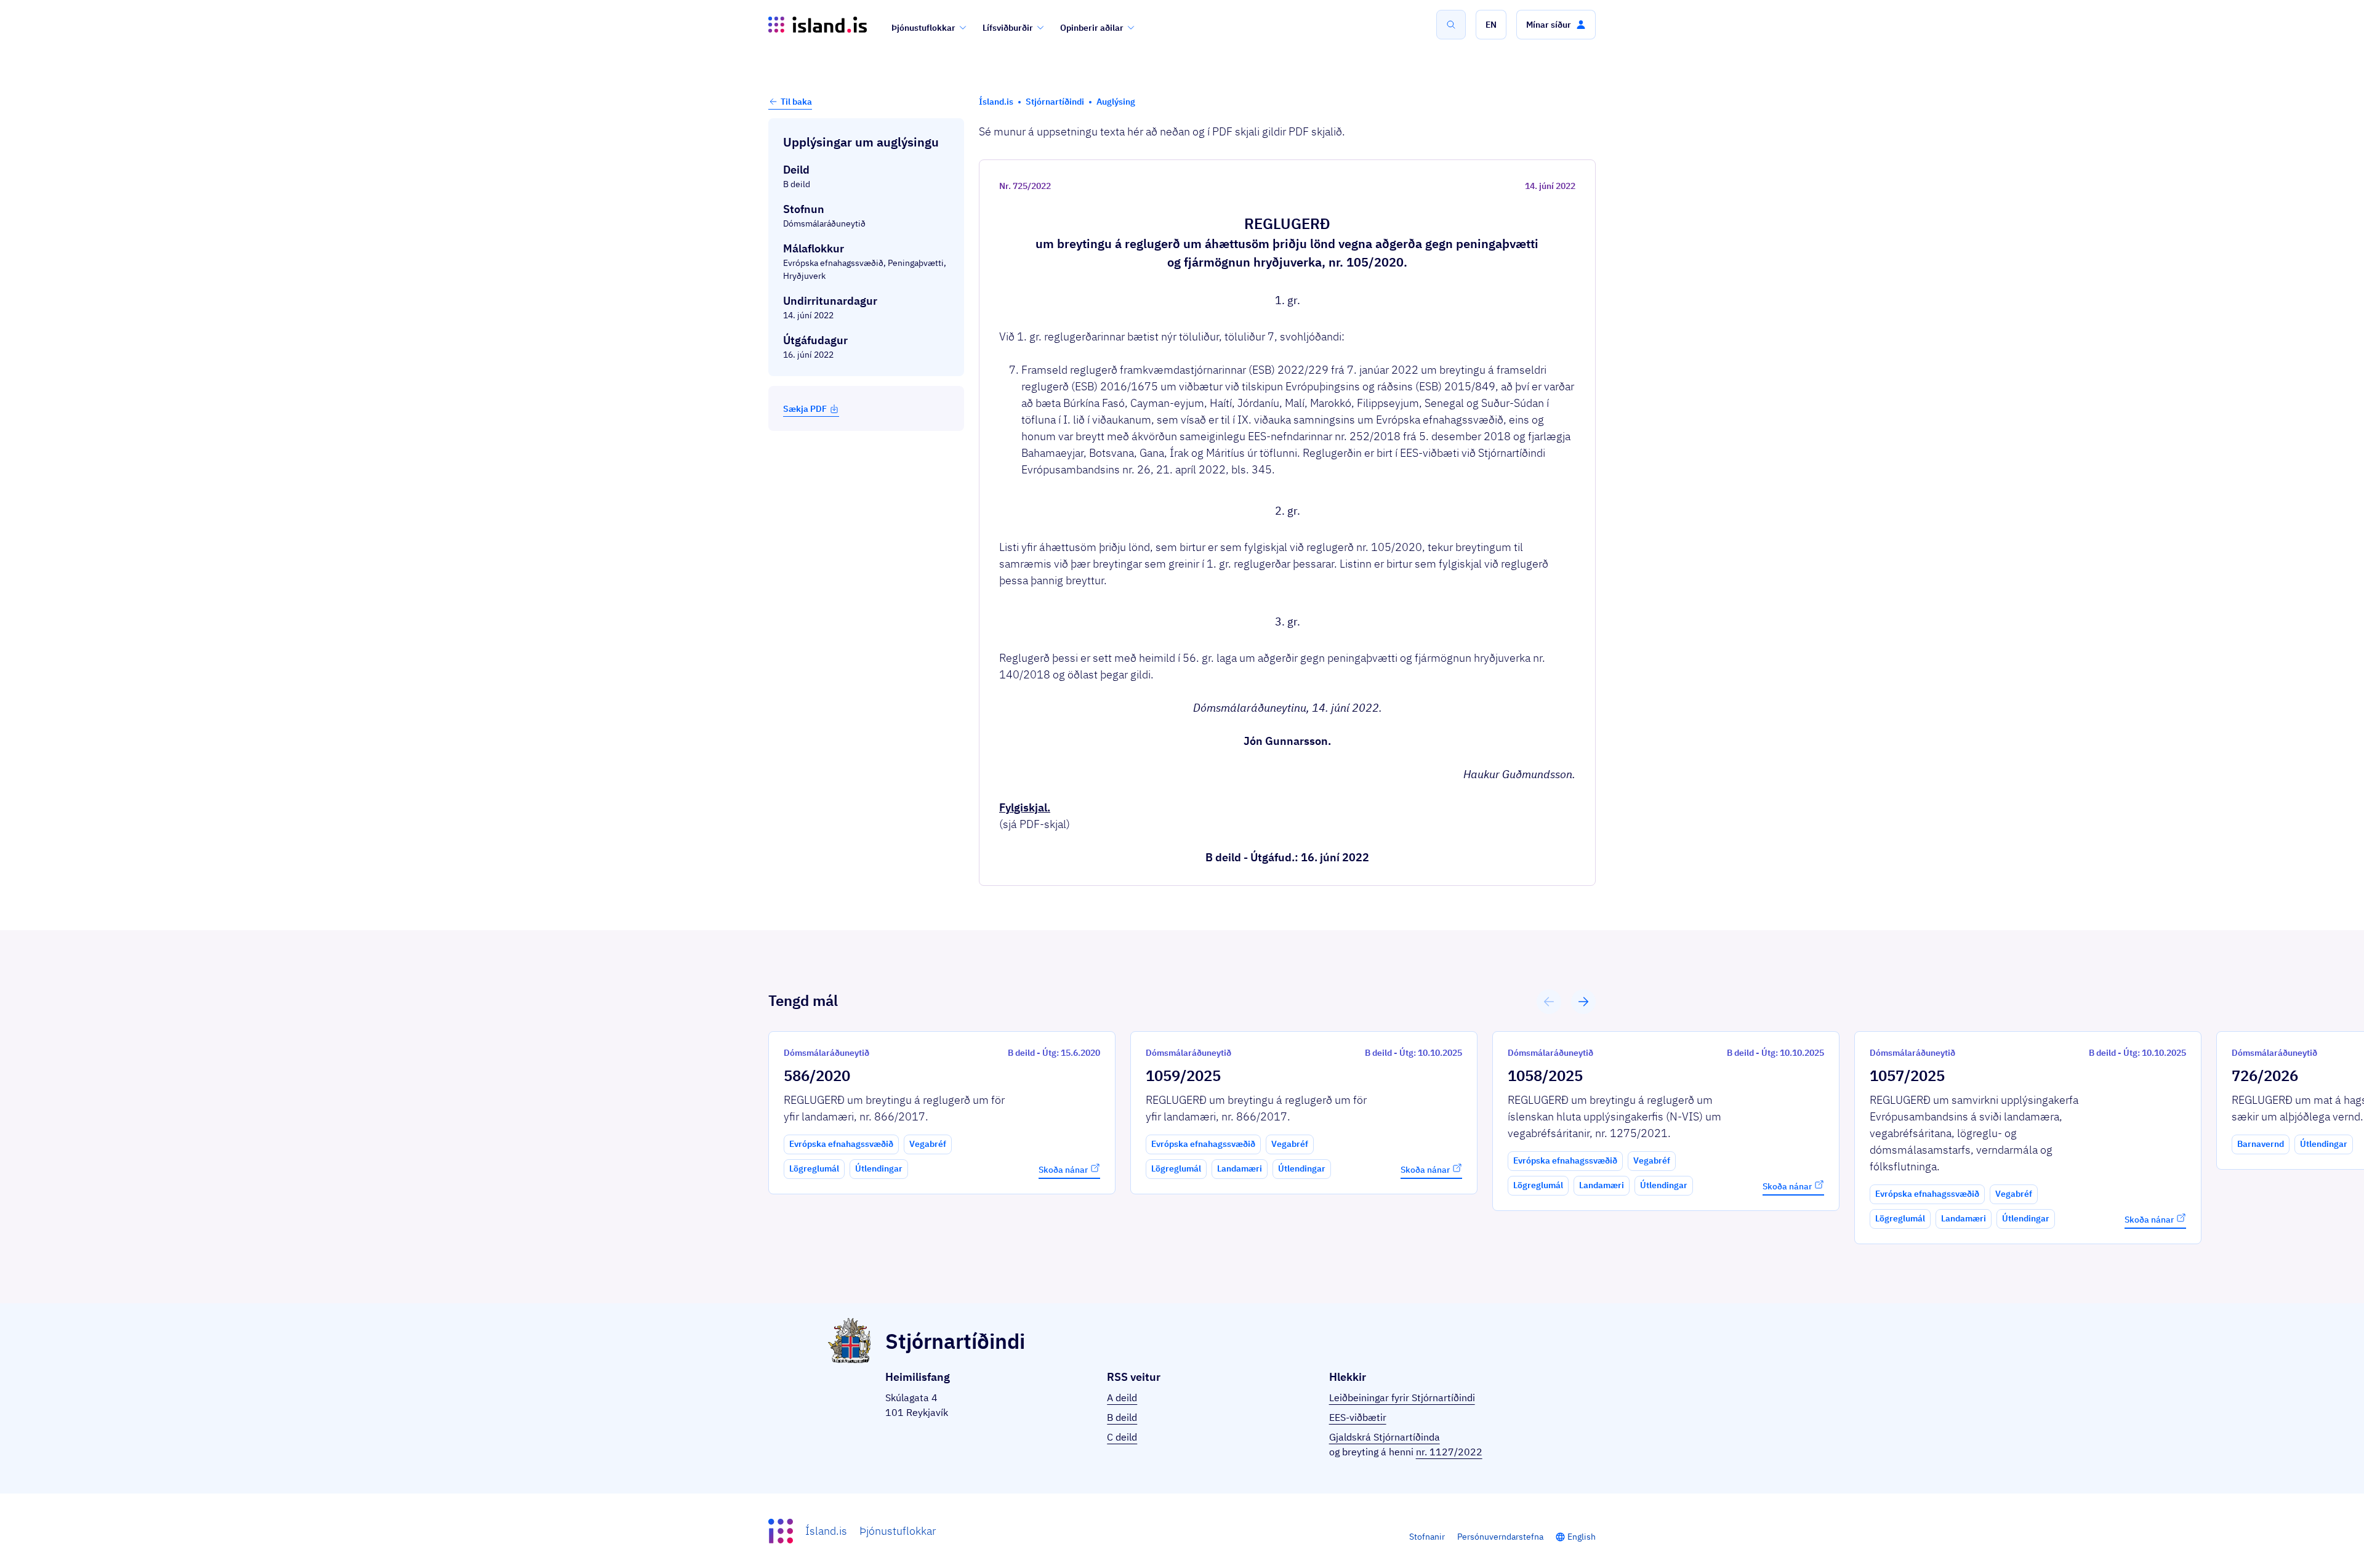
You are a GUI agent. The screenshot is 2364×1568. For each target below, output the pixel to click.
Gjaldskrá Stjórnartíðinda (1385, 1437)
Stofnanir (1427, 1537)
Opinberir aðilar (1092, 28)
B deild (1122, 1417)
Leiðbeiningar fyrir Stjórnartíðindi (1402, 1397)
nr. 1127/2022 (1449, 1452)
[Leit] (1451, 25)
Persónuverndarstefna (1500, 1537)
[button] (1491, 25)
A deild (1122, 1397)
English (1582, 1537)
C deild (1122, 1437)
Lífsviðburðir (1008, 28)
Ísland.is (826, 1531)
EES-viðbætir (1358, 1417)
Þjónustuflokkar (923, 28)
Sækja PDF (805, 409)
